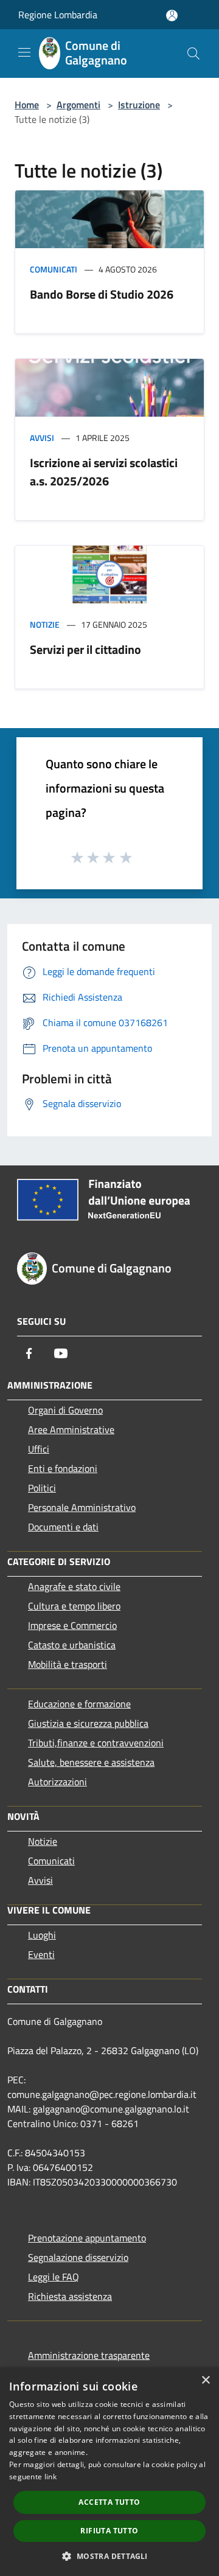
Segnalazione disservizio (78, 2257)
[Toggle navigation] (24, 52)
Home (27, 105)
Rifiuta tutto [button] (109, 2531)
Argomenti (78, 105)
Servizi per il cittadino (85, 649)
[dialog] (109, 2472)
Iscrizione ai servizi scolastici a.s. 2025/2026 (104, 472)
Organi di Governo (65, 1410)
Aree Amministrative (71, 1429)
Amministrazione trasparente (89, 2355)
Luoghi (42, 1935)
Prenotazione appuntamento (87, 2238)
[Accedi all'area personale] (172, 16)
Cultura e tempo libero (74, 1606)
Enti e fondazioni (63, 1468)
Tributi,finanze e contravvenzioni (96, 1743)
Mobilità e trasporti (68, 1664)
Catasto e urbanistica (72, 1645)
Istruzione (139, 105)
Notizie (45, 624)
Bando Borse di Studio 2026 (102, 294)
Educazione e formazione (79, 1704)
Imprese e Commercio (72, 1625)
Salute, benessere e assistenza (91, 1762)
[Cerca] (193, 54)
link (50, 2477)
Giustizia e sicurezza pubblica (88, 1723)
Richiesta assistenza (70, 2296)
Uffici (39, 1449)
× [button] (205, 2380)
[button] (109, 2556)
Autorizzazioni (57, 1782)
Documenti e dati (63, 1527)
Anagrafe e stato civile (74, 1586)
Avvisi (42, 438)
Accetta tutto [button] (109, 2502)
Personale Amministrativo (82, 1507)
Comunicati (54, 269)
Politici (42, 1488)
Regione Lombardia (58, 15)
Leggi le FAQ (54, 2277)
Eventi (41, 1954)
